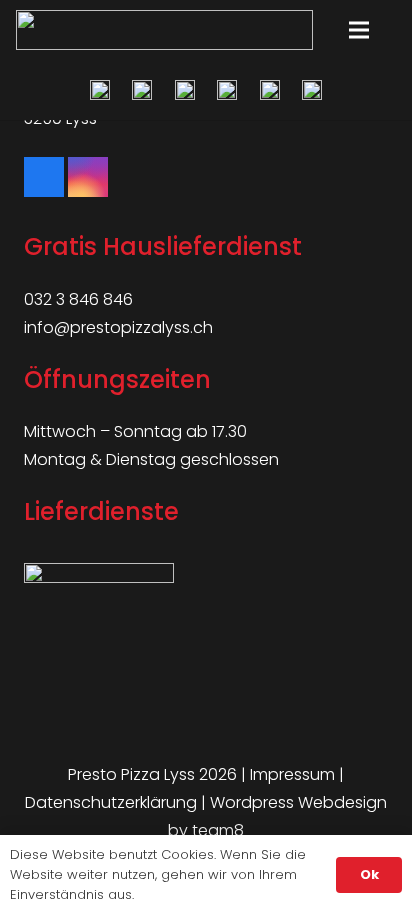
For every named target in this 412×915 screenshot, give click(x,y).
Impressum (292, 774)
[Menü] (359, 30)
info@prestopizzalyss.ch (118, 327)
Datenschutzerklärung (111, 802)
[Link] (164, 30)
